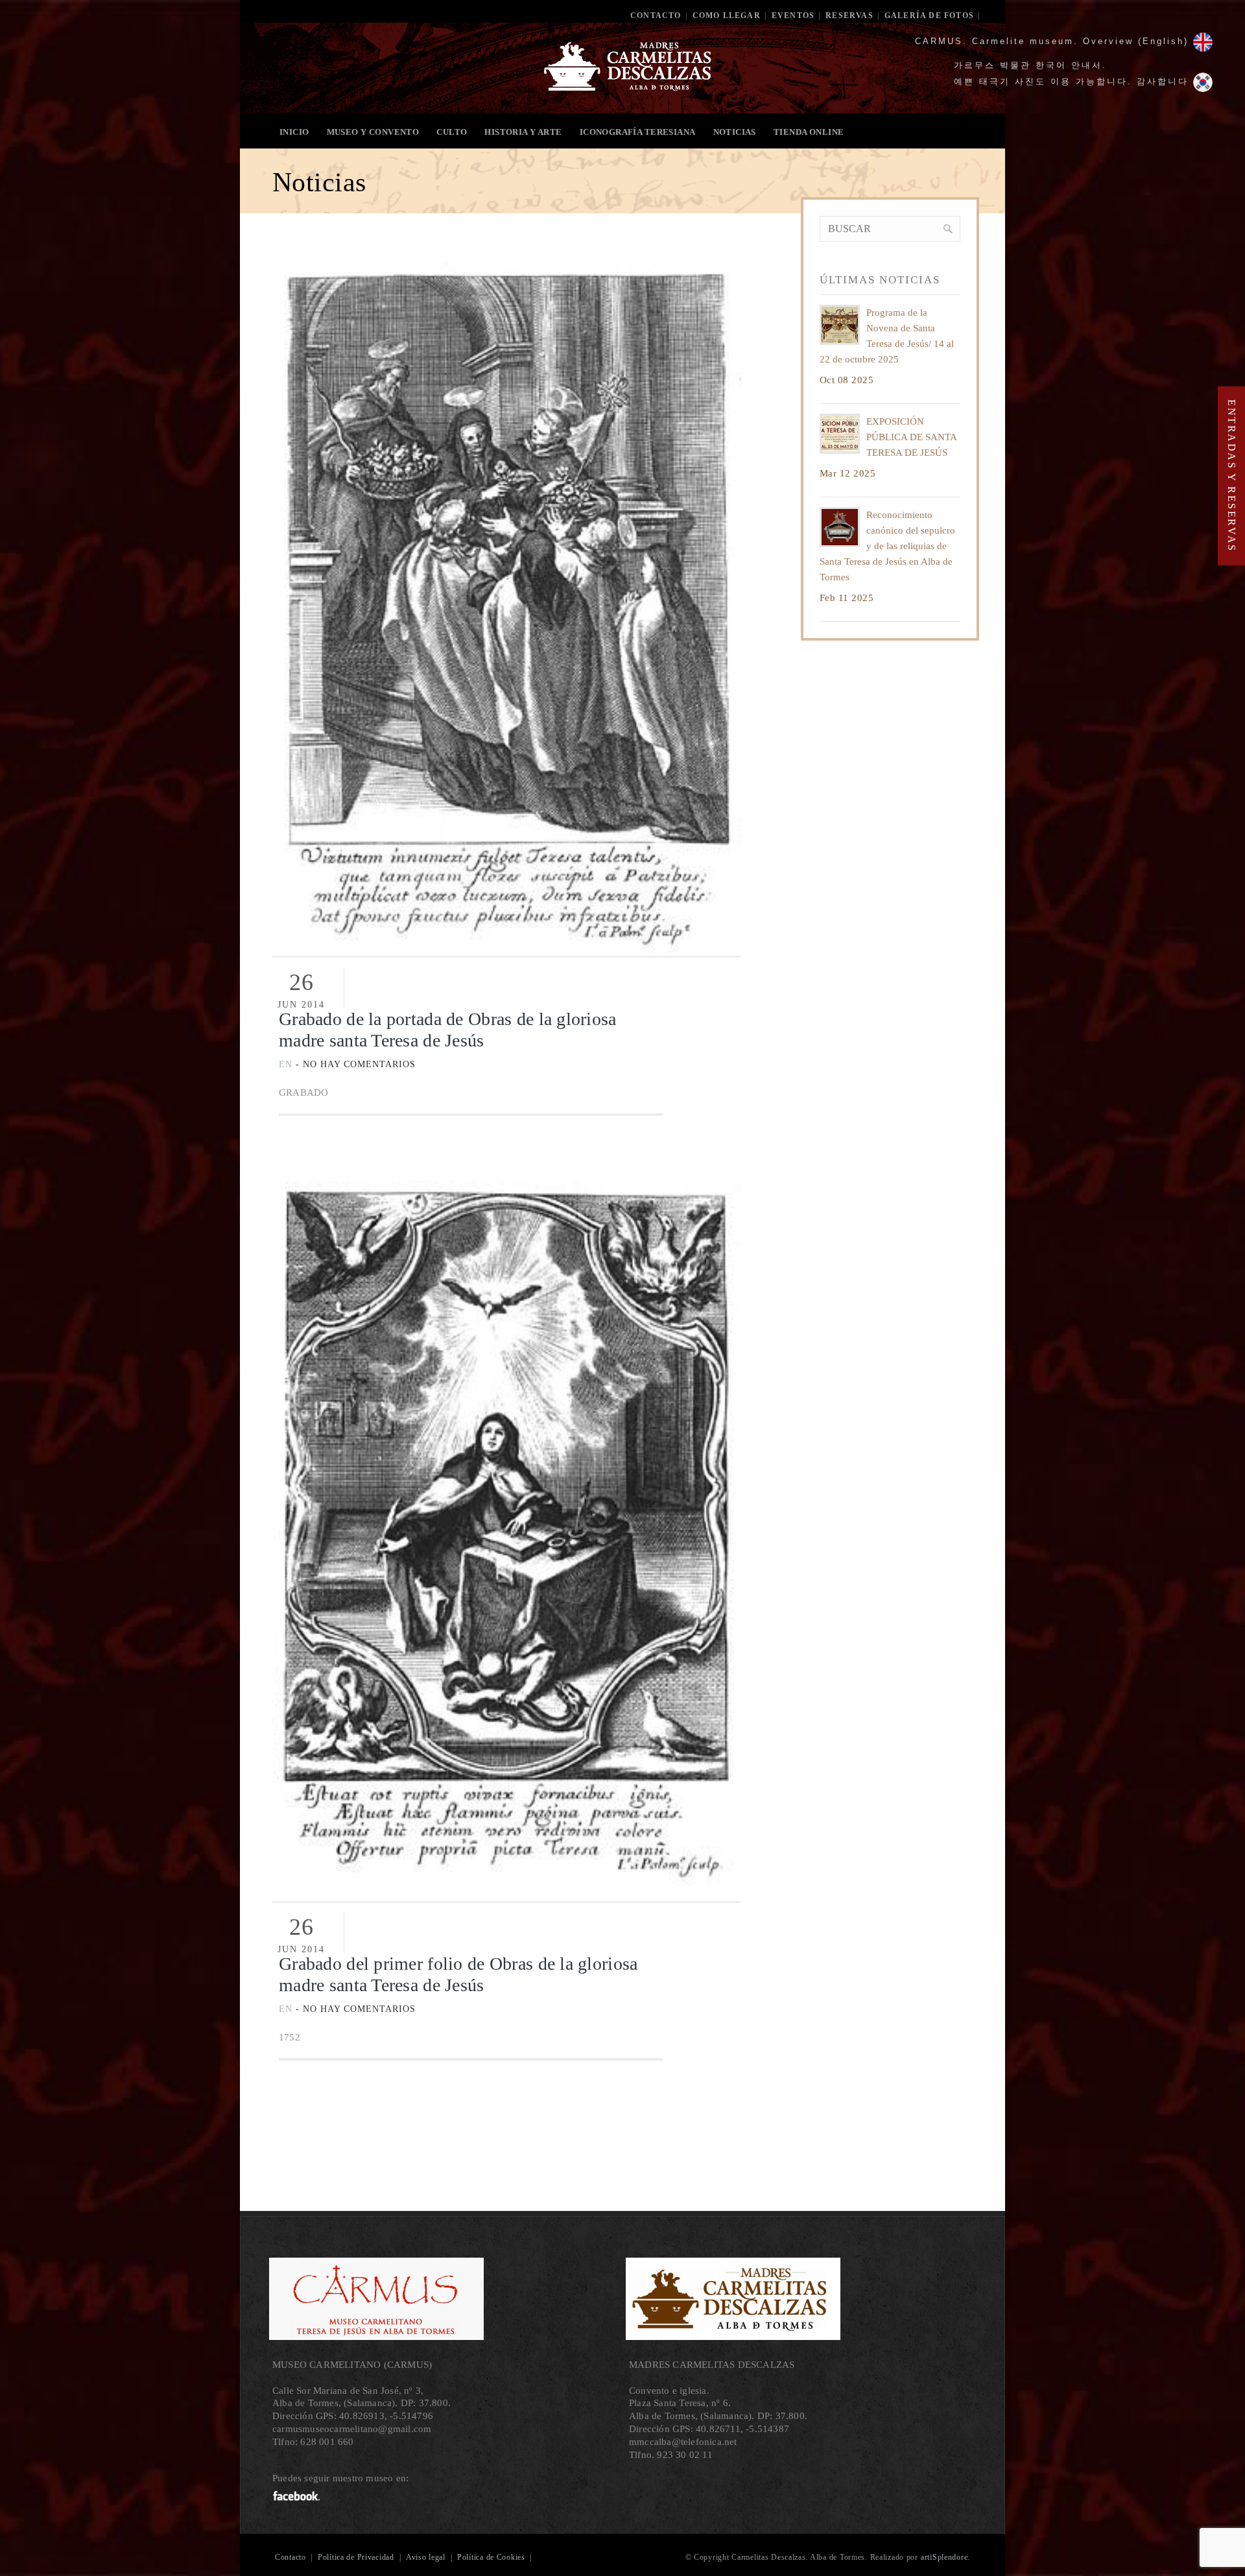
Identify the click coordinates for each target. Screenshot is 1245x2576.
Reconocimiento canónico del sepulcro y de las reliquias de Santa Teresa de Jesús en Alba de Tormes (887, 546)
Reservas (849, 16)
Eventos (793, 16)
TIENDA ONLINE (809, 132)
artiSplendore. (945, 2557)
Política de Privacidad (356, 2557)
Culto (452, 132)
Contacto (656, 16)
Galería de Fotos (929, 16)
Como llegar (727, 16)
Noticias (735, 132)
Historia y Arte (523, 132)
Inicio (294, 132)
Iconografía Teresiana (638, 132)
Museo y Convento (373, 132)
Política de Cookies (491, 2557)
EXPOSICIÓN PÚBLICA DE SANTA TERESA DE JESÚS (911, 437)
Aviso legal (426, 2557)
